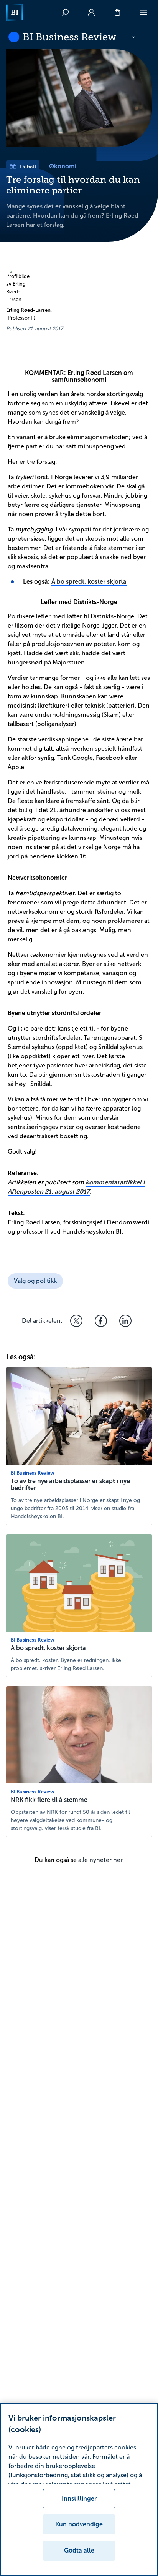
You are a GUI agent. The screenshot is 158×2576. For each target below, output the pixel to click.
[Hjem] (15, 12)
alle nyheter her (100, 1860)
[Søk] (65, 12)
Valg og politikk (35, 1281)
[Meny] (143, 12)
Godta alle (79, 2550)
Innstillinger (79, 2499)
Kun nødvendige (79, 2524)
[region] (79, 2489)
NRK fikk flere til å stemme (49, 1800)
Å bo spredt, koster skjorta (89, 582)
